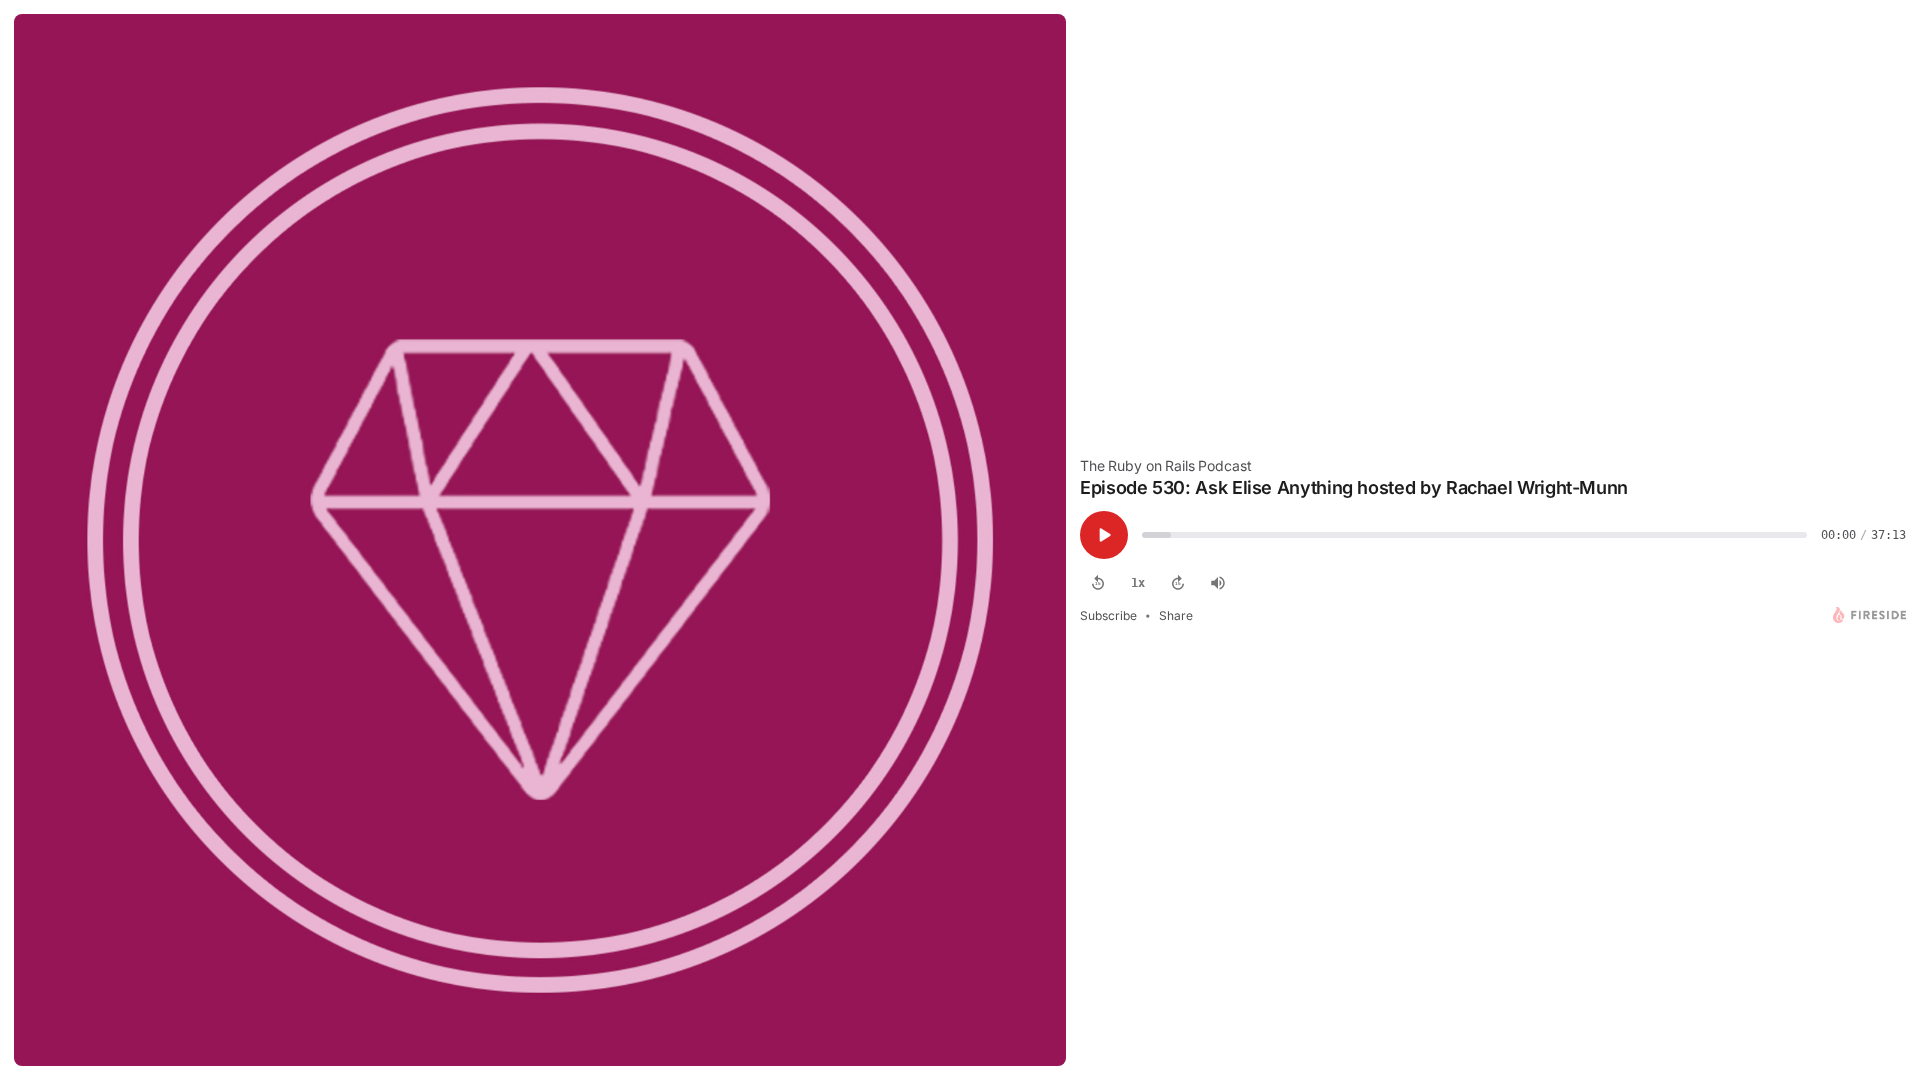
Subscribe (1108, 615)
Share (1176, 615)
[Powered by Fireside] (1869, 615)
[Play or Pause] (1104, 535)
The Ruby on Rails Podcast (1166, 465)
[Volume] (1218, 583)
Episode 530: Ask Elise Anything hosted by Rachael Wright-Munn (1354, 487)
